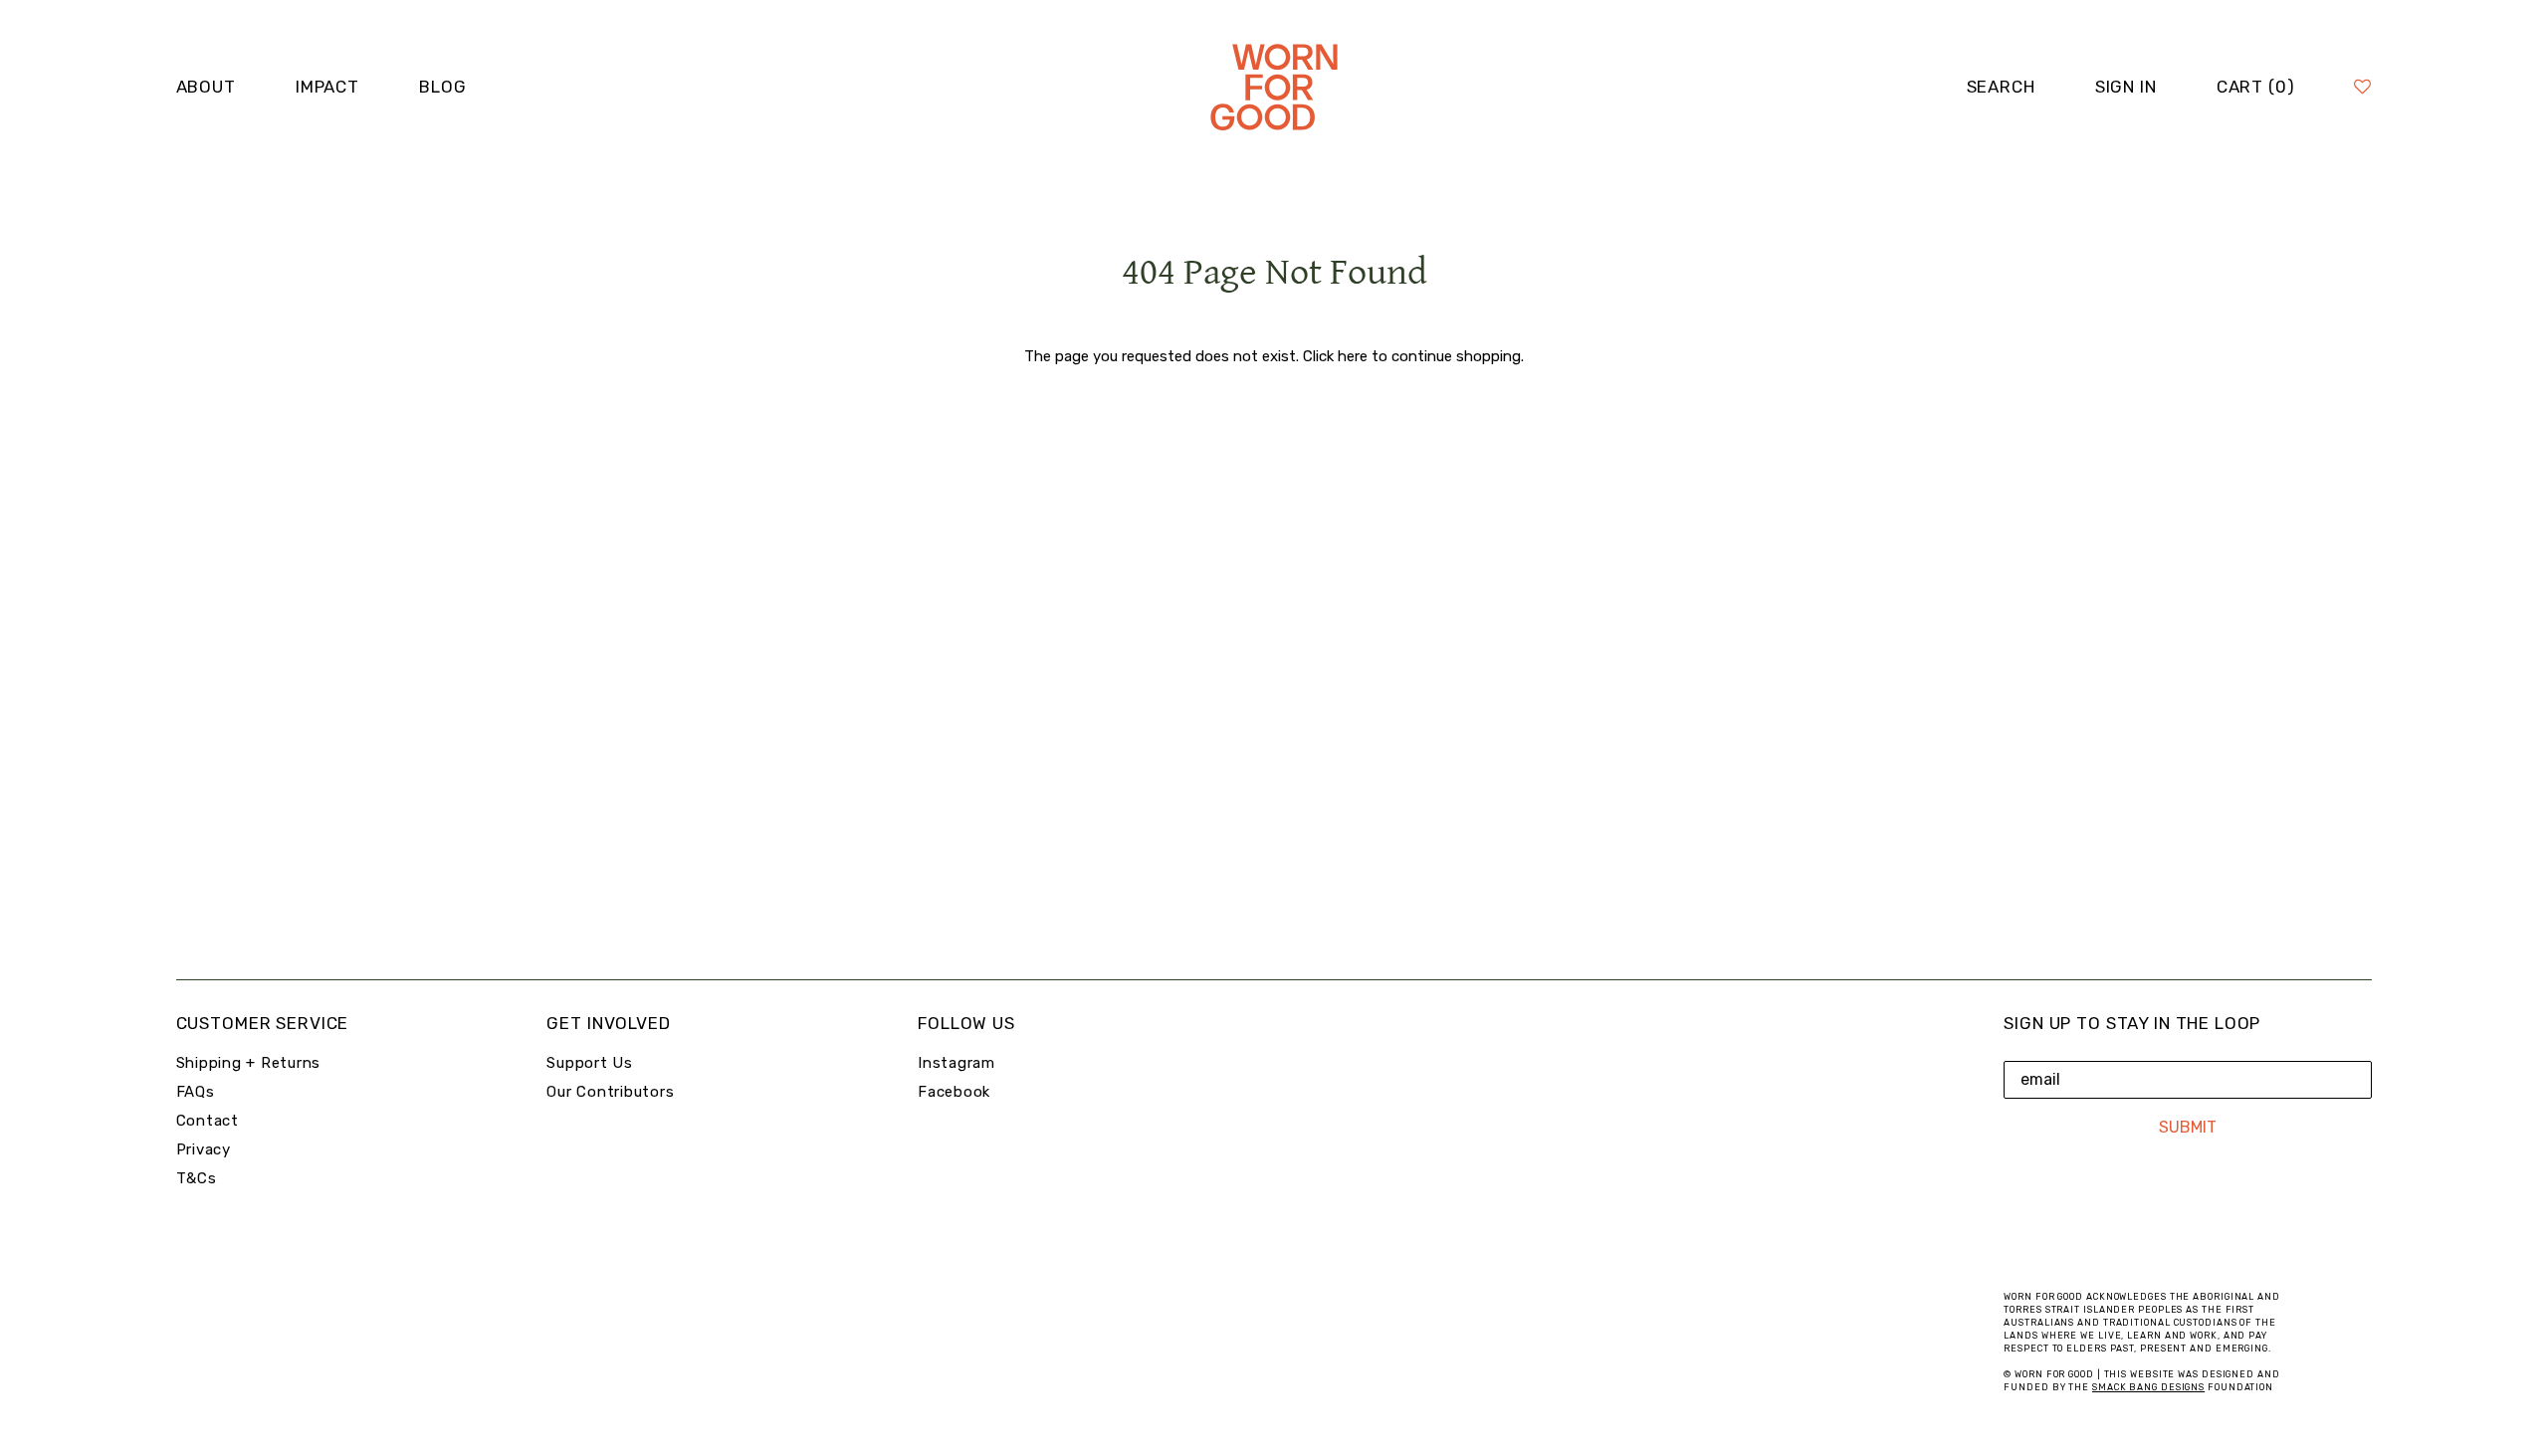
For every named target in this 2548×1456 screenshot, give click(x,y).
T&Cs (197, 1178)
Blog (442, 87)
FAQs (196, 1092)
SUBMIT (2188, 1127)
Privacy (204, 1149)
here (1353, 356)
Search (2001, 87)
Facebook (954, 1092)
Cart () (2256, 87)
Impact (327, 87)
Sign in (2126, 87)
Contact (208, 1121)
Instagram (956, 1063)
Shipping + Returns (249, 1063)
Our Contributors (610, 1092)
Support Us (590, 1063)
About (206, 87)
